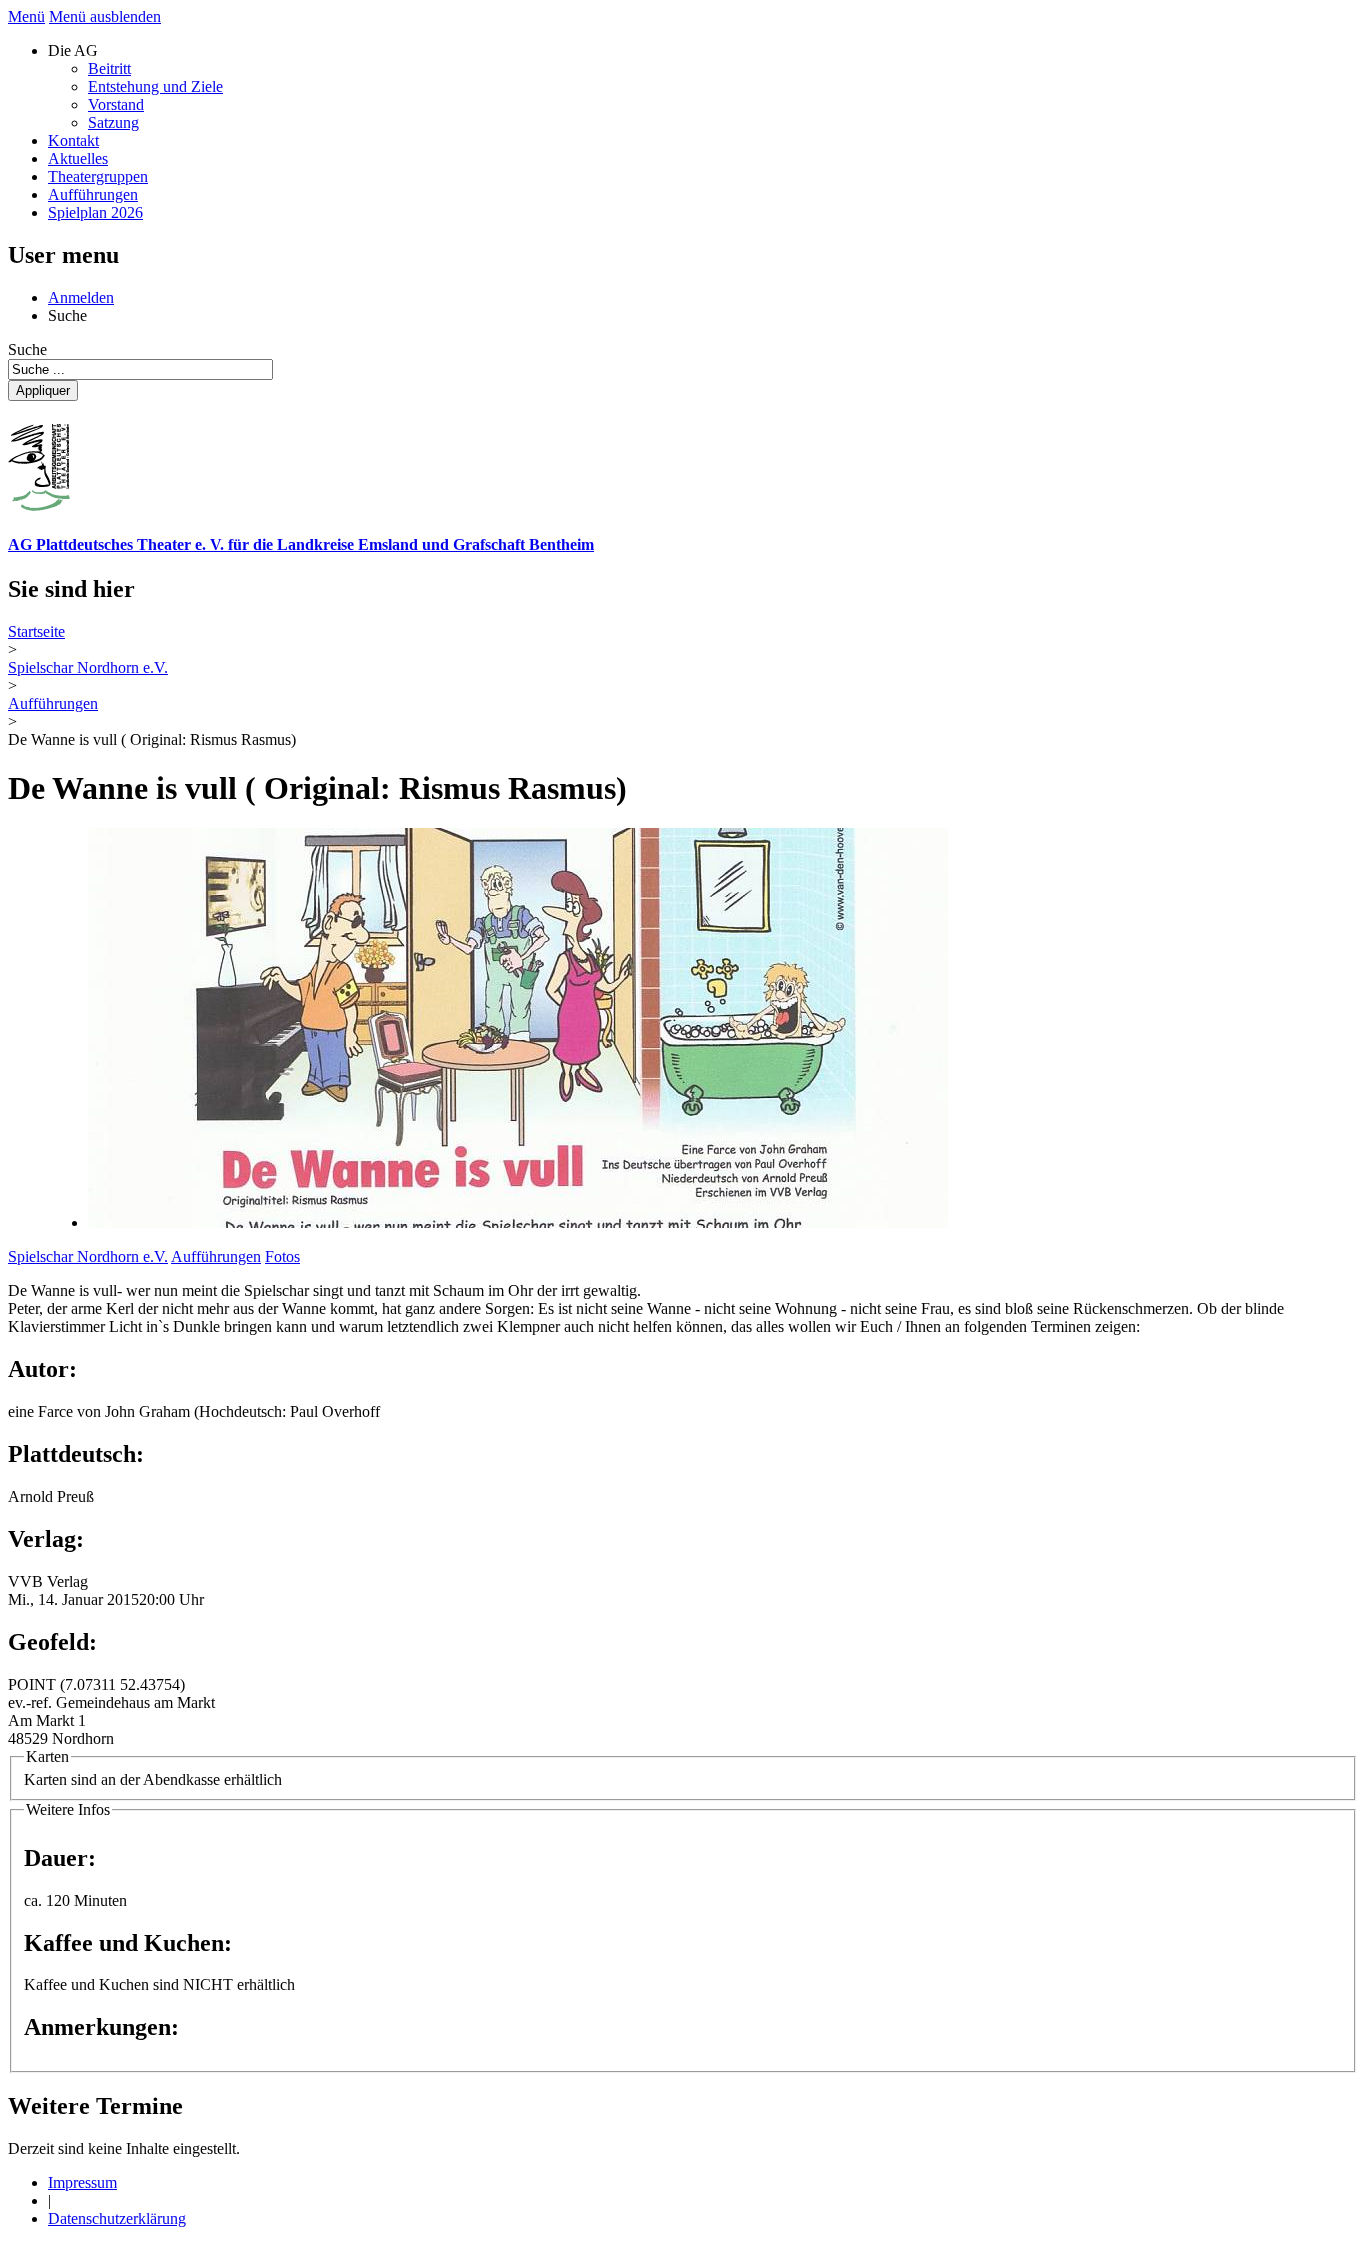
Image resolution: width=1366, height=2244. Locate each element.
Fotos (282, 1256)
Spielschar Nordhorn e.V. (88, 1256)
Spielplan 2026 (95, 212)
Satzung (113, 122)
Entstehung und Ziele (155, 86)
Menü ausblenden (105, 16)
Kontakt (73, 140)
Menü (26, 16)
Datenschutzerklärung (117, 2218)
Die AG (73, 50)
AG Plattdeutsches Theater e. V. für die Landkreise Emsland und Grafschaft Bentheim (301, 544)
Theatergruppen (98, 176)
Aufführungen (93, 194)
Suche (67, 315)
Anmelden (81, 297)
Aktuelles (78, 158)
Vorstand (116, 104)
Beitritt (109, 68)
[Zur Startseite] (39, 505)
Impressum (82, 2182)
